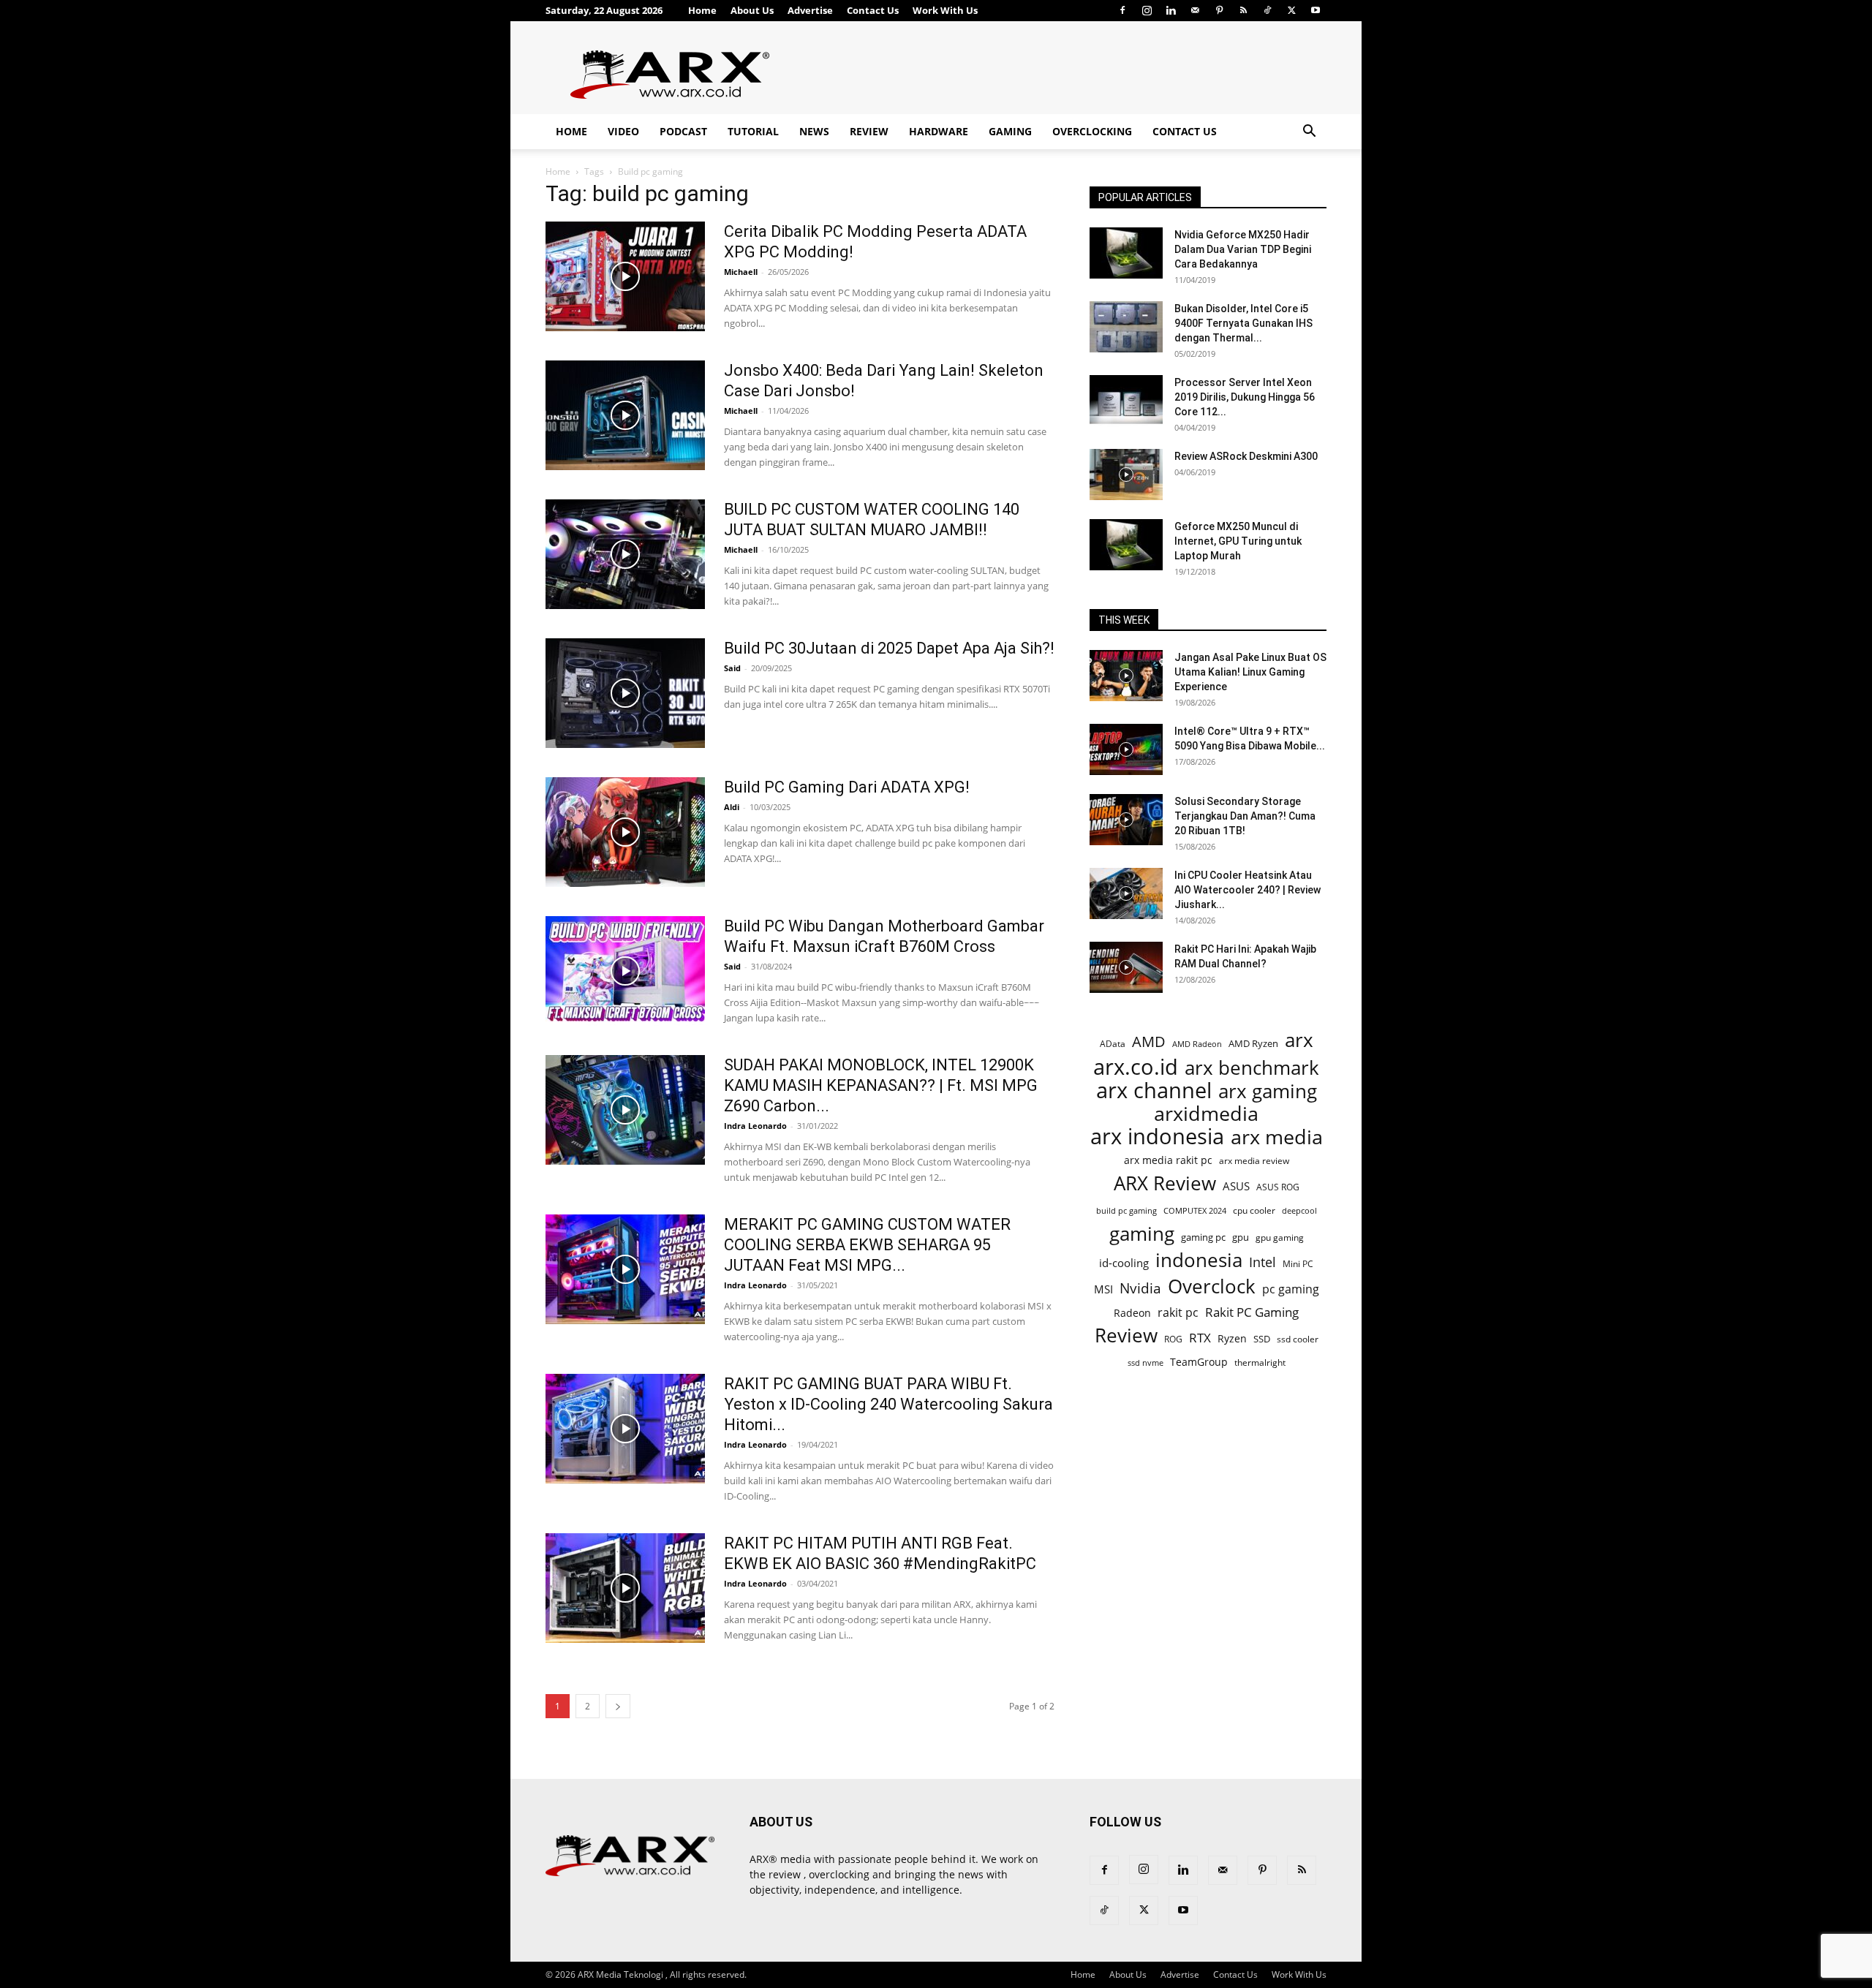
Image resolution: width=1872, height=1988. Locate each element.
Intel (1263, 1262)
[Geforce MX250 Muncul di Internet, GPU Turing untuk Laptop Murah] (1126, 545)
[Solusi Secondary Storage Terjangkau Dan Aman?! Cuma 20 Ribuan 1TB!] (1126, 820)
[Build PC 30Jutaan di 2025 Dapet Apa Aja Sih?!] (625, 693)
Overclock (1212, 1286)
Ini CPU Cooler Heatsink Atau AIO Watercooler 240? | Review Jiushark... (1248, 890)
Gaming (1010, 131)
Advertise (810, 10)
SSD (1262, 1339)
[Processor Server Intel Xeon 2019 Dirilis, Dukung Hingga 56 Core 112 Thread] (1126, 401)
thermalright (1260, 1363)
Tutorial (753, 131)
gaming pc (1203, 1237)
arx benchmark (1252, 1068)
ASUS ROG (1278, 1187)
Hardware (939, 131)
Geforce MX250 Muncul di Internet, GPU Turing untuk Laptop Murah (1238, 541)
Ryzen (1232, 1338)
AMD (1149, 1042)
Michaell (741, 272)
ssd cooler (1298, 1339)
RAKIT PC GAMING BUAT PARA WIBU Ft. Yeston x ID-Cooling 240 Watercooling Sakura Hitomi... (888, 1404)
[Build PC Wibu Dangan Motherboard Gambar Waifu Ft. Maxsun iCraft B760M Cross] (625, 971)
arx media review (1254, 1160)
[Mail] (1195, 10)
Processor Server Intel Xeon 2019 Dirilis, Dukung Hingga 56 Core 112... (1245, 397)
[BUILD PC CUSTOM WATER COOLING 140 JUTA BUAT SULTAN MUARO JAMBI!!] (625, 554)
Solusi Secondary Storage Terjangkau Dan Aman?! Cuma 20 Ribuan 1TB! (1245, 816)
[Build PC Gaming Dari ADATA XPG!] (625, 832)
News (814, 131)
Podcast (683, 131)
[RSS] (1243, 10)
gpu (1241, 1237)
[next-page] (618, 1706)
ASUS (1236, 1186)
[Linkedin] (1171, 10)
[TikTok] (1267, 10)
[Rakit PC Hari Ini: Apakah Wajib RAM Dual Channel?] (1126, 967)
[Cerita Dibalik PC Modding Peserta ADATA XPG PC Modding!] (625, 276)
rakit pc (1178, 1312)
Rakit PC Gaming (1252, 1312)
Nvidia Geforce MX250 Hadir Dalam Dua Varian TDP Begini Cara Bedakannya (1243, 249)
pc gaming (1291, 1289)
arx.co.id (1136, 1067)
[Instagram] (1147, 10)
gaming (1142, 1234)
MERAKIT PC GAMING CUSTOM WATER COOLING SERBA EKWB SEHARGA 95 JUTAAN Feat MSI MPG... (867, 1245)
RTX (1200, 1338)
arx (1299, 1040)
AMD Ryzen (1253, 1043)
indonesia (1199, 1260)
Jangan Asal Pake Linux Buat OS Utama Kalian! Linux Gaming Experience (1250, 672)
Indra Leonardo (755, 1126)
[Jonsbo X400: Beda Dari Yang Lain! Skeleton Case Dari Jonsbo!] (625, 415)
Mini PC (1298, 1263)
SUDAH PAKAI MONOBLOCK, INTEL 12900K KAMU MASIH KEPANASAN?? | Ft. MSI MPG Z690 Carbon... (881, 1085)
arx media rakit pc (1168, 1160)
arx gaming (1268, 1091)
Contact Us (873, 10)
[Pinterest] (1219, 10)
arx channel (1154, 1091)
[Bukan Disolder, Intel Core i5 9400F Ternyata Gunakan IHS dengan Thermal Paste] (1126, 327)
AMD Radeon (1197, 1044)
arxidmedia (1206, 1114)
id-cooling (1124, 1263)
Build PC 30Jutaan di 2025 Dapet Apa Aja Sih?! (889, 648)
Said (732, 668)
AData (1113, 1043)
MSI (1103, 1289)
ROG (1173, 1339)
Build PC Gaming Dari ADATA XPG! (847, 787)
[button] (1309, 133)
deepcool (1299, 1211)
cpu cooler (1254, 1210)
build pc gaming (1126, 1210)
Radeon (1132, 1313)
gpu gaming (1280, 1237)
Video (623, 131)
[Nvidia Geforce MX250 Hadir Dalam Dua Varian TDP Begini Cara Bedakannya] (1126, 253)
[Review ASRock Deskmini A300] (1126, 475)
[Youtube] (1316, 10)
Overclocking (1092, 131)
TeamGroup (1199, 1362)
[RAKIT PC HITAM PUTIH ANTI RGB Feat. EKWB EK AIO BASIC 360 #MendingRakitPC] (625, 1588)
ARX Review (1165, 1183)
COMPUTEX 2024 (1195, 1210)
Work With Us (945, 10)
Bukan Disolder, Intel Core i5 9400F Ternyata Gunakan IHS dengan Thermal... (1243, 323)
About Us (752, 10)
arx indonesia (1157, 1137)
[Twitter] (1291, 10)
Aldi (732, 807)
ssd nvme (1146, 1363)
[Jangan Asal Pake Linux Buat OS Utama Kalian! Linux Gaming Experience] (1126, 676)
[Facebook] (1122, 10)
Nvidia (1140, 1289)
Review (869, 131)
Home (702, 10)
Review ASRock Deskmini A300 (1246, 456)
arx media (1277, 1137)
